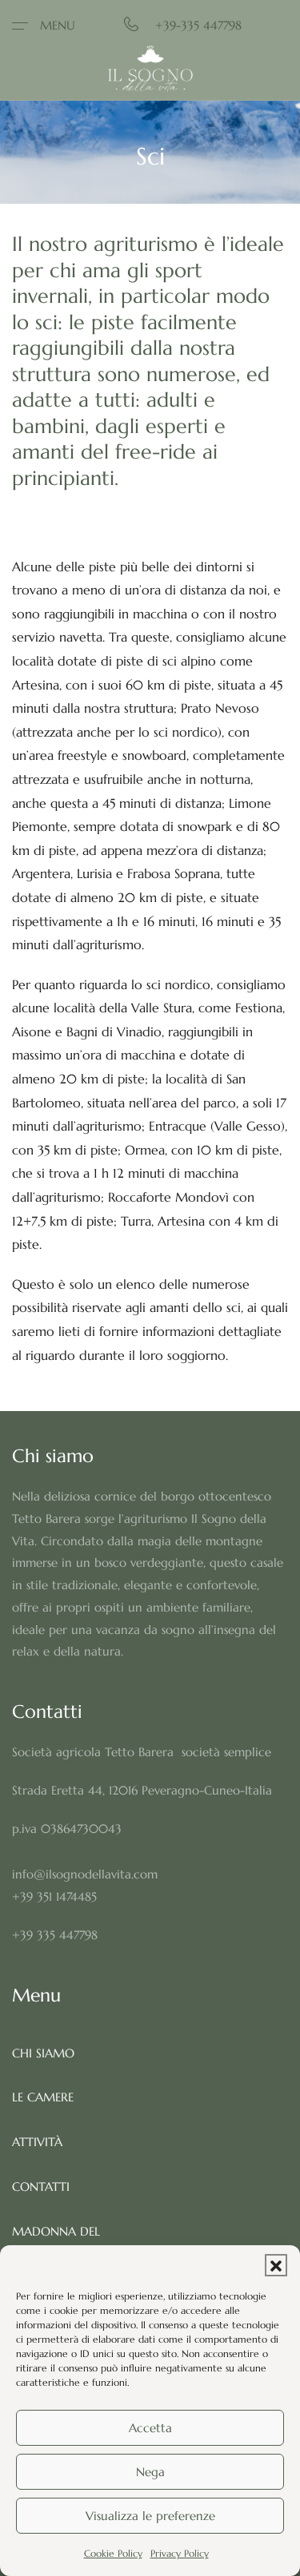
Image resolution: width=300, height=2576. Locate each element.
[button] (276, 2265)
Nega (150, 2472)
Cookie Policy (113, 2553)
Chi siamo (43, 2053)
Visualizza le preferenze (150, 2516)
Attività (37, 2142)
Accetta (150, 2428)
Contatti (41, 2186)
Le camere (43, 2097)
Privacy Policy (180, 2553)
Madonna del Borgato (56, 2242)
